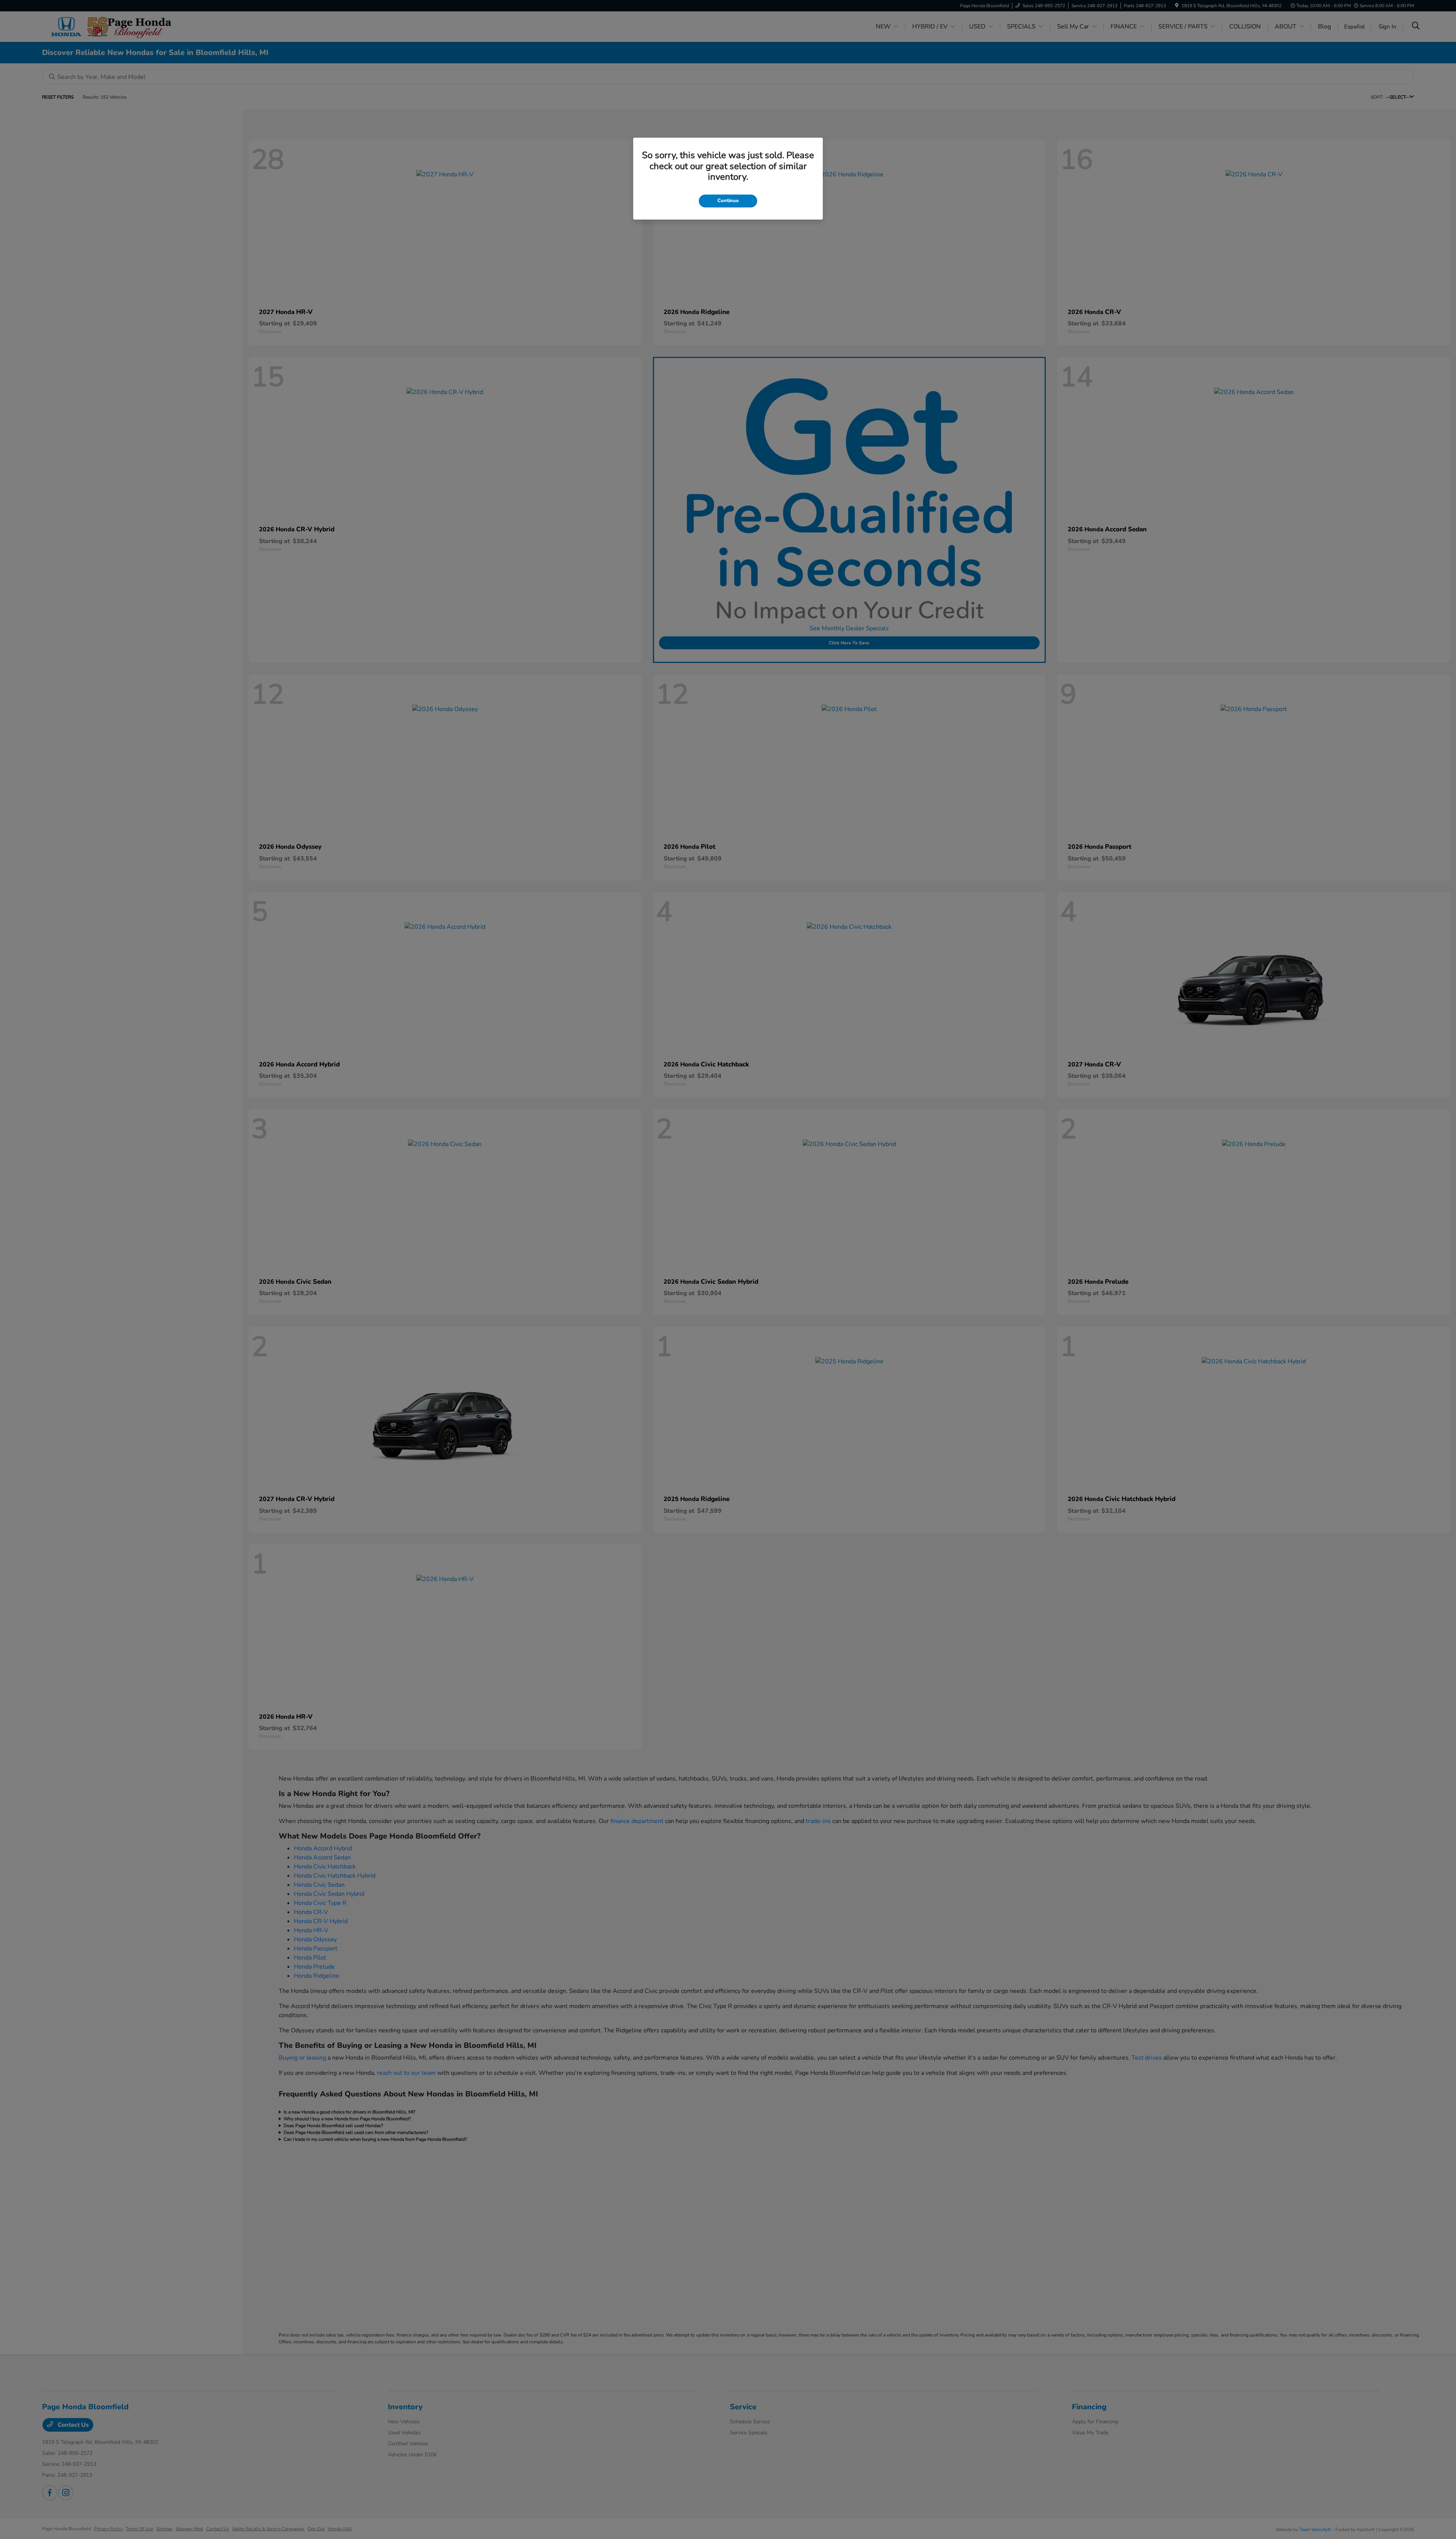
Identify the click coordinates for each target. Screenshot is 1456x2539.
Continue (728, 201)
